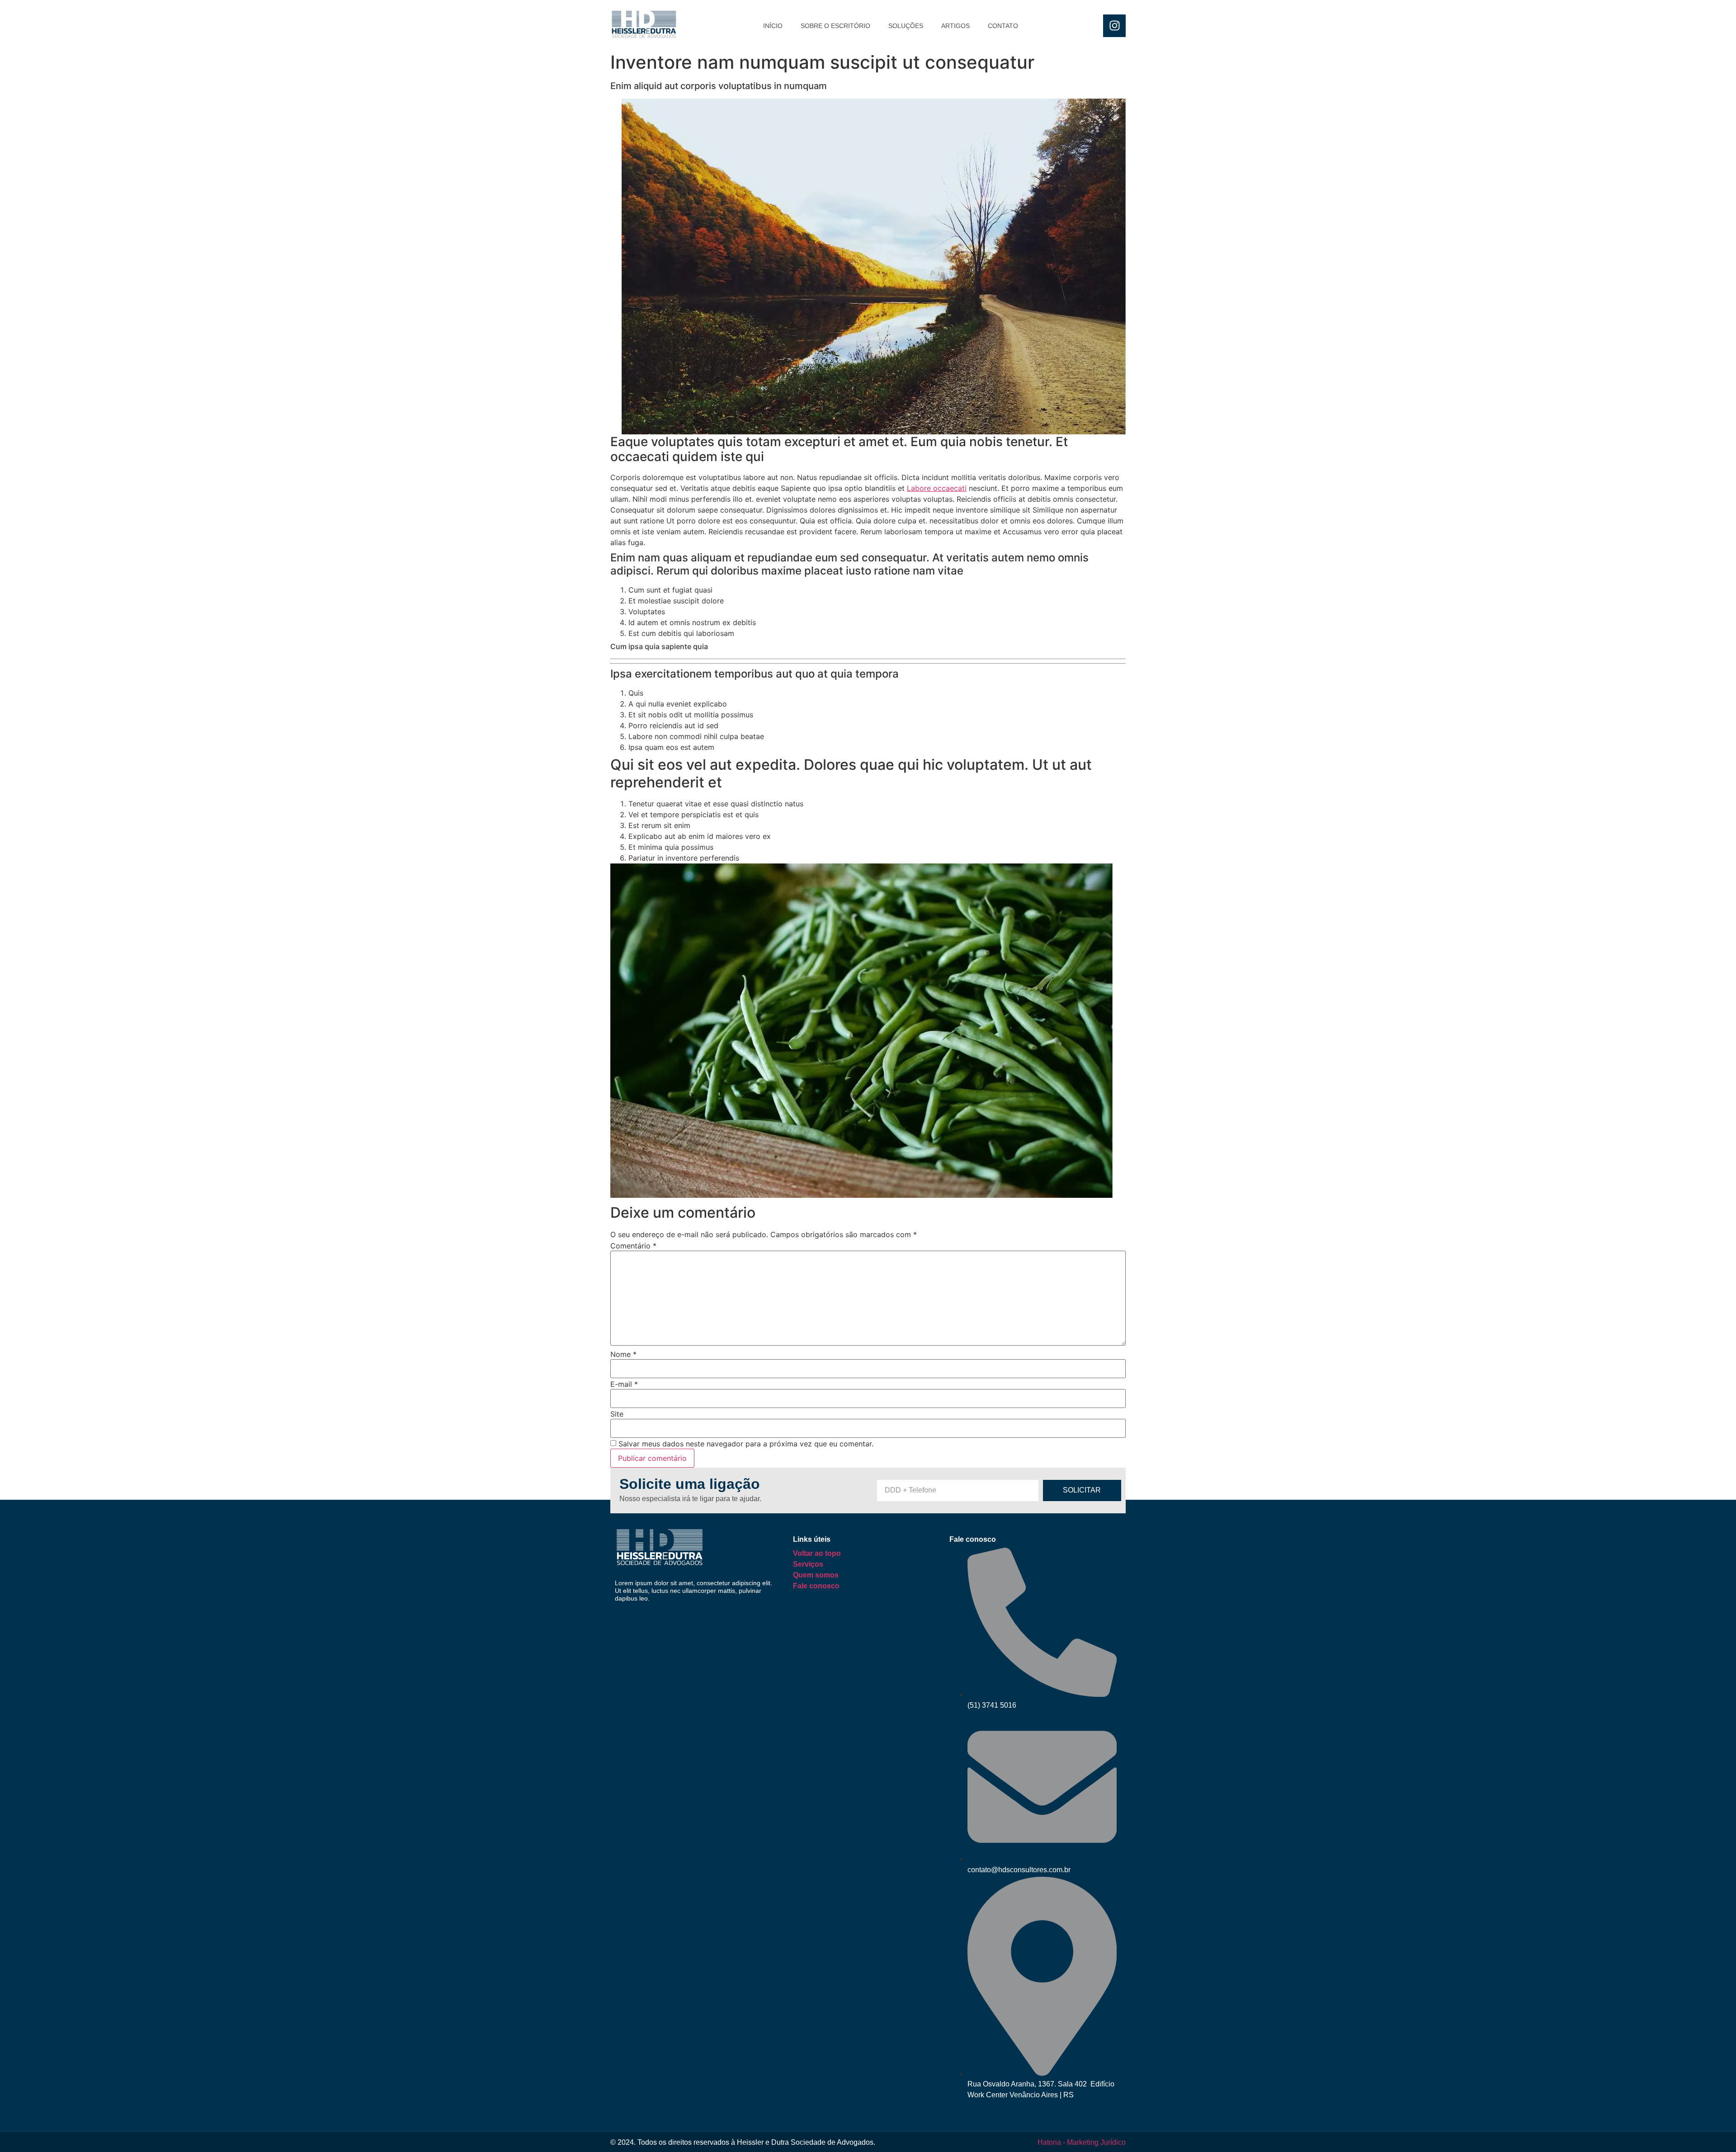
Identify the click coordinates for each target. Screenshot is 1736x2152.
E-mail (624, 1384)
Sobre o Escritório (835, 26)
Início (773, 26)
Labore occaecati (937, 488)
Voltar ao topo (817, 1553)
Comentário (633, 1246)
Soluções (906, 26)
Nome (623, 1354)
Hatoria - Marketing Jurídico (1082, 2142)
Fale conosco (816, 1586)
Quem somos (816, 1575)
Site (617, 1414)
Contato (1003, 26)
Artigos (955, 26)
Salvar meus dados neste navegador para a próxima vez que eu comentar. (746, 1444)
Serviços (808, 1564)
